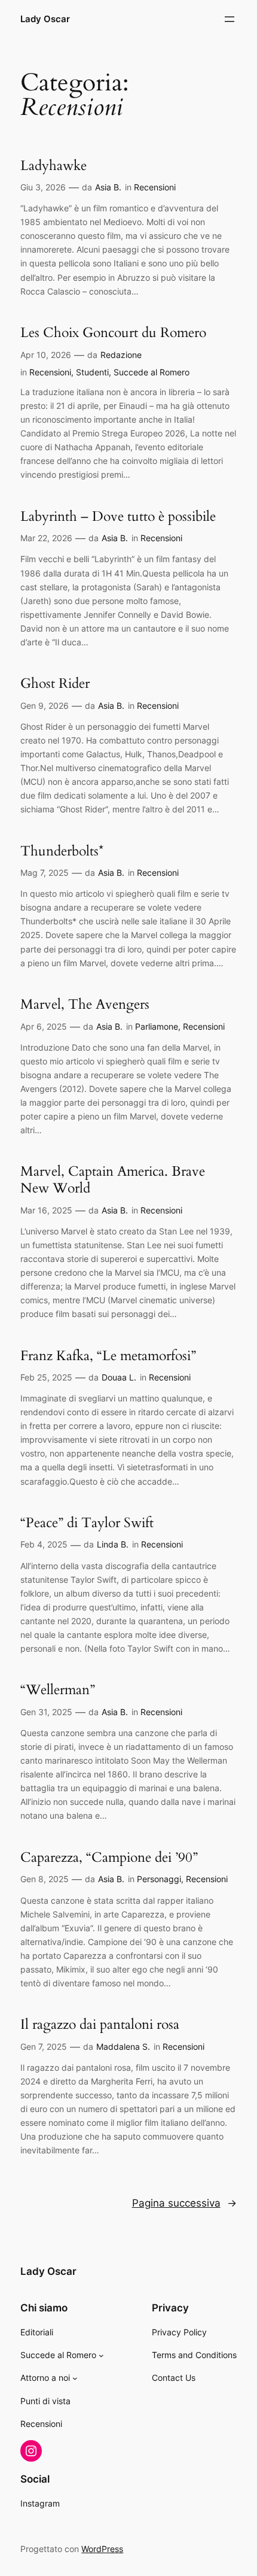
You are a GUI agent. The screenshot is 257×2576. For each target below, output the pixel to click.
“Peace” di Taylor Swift (87, 1523)
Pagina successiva (184, 2203)
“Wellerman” (58, 1690)
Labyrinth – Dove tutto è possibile (118, 517)
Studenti (92, 372)
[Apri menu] (230, 19)
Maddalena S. (123, 2046)
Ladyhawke (53, 166)
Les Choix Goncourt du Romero (113, 333)
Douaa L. (119, 1377)
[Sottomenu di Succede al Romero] (101, 2355)
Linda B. (113, 1544)
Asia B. (108, 187)
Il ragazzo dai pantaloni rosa (100, 2025)
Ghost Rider (55, 684)
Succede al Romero (152, 372)
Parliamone (157, 1026)
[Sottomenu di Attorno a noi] (75, 2378)
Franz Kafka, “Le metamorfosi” (108, 1356)
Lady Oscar (45, 19)
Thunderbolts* (62, 851)
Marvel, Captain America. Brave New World (113, 1180)
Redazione (121, 355)
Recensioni (155, 187)
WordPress (102, 2549)
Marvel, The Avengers (85, 1005)
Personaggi (159, 1879)
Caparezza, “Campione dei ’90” (109, 1858)
